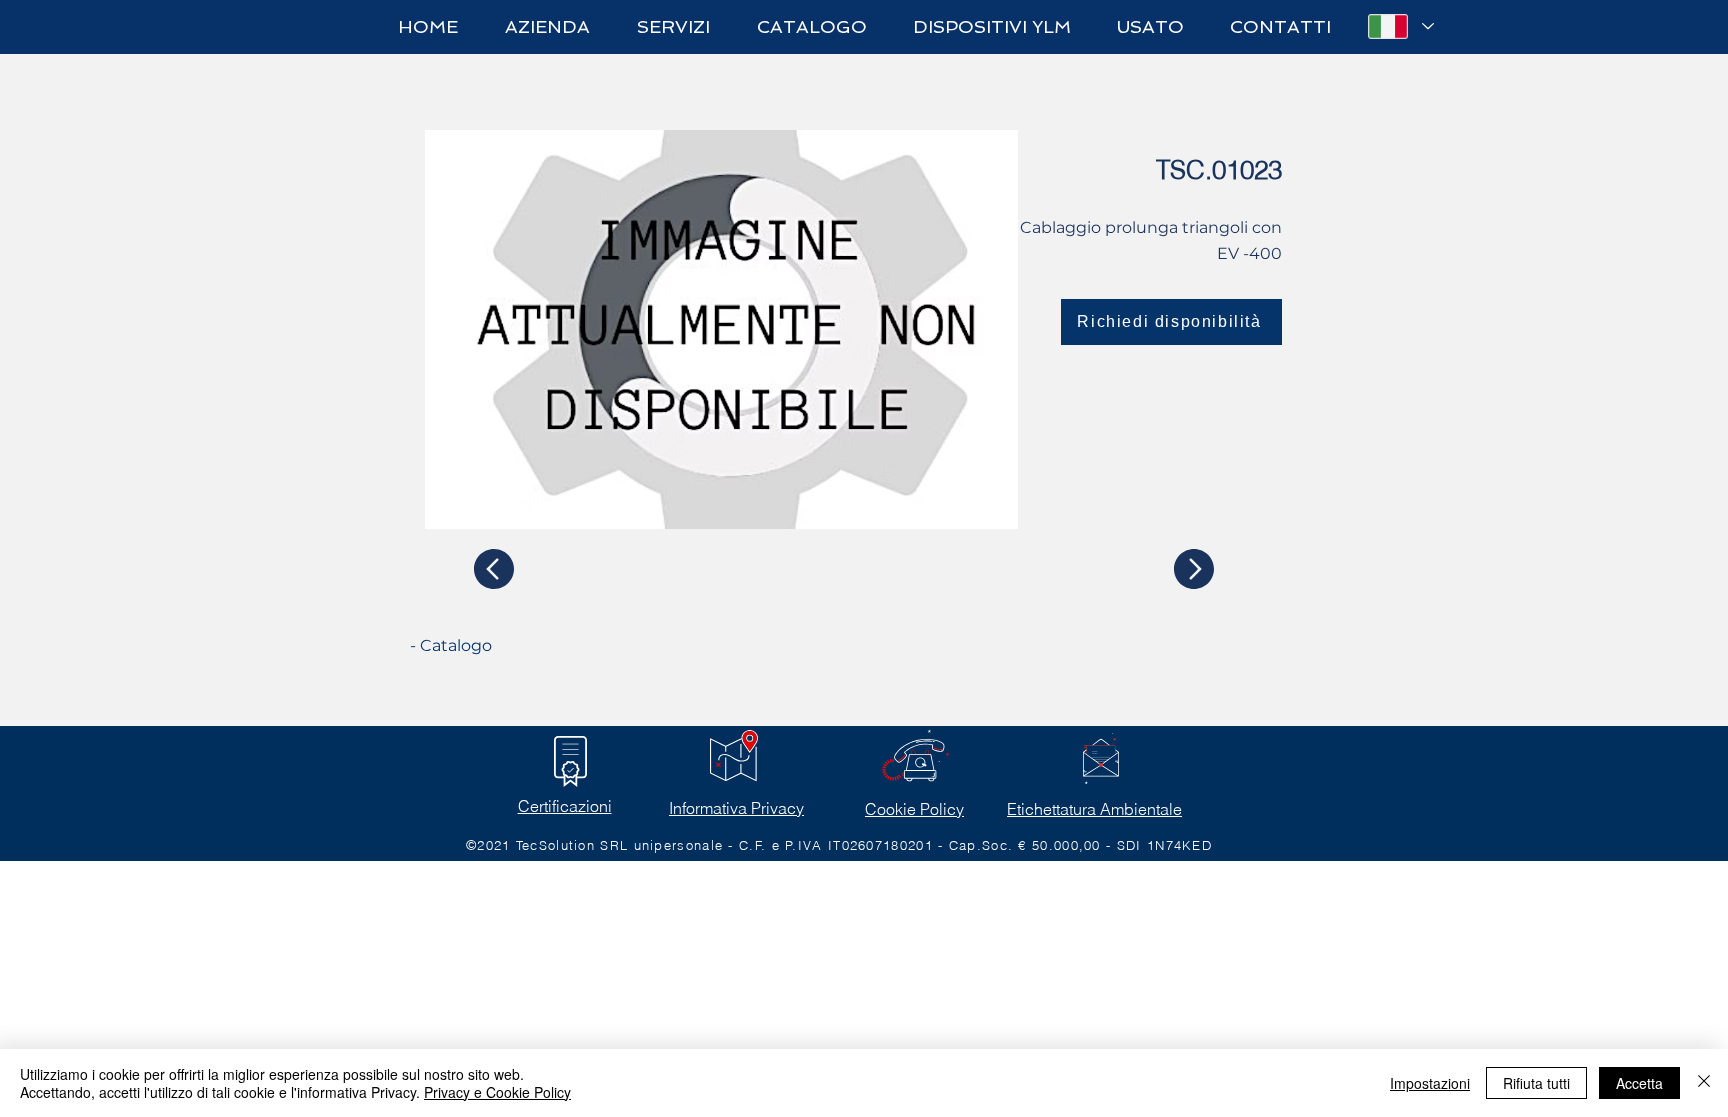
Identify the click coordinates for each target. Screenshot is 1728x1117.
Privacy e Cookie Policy (497, 1092)
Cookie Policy (914, 809)
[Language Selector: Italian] (1400, 26)
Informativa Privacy (736, 808)
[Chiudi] (1704, 1083)
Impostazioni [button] (1430, 1083)
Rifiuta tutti (1536, 1083)
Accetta (1639, 1083)
